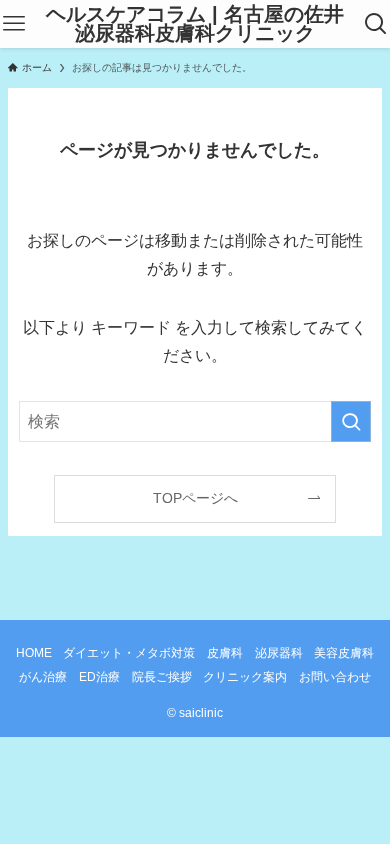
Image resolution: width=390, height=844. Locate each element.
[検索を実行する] (351, 421)
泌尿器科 (279, 652)
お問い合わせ (335, 676)
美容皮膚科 (344, 652)
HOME (34, 652)
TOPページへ (195, 498)
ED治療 (99, 676)
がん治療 (43, 676)
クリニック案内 (245, 676)
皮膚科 (225, 652)
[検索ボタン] (376, 24)
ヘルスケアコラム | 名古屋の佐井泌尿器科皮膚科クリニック (195, 24)
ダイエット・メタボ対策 (129, 652)
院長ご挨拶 (162, 676)
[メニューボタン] (14, 24)
